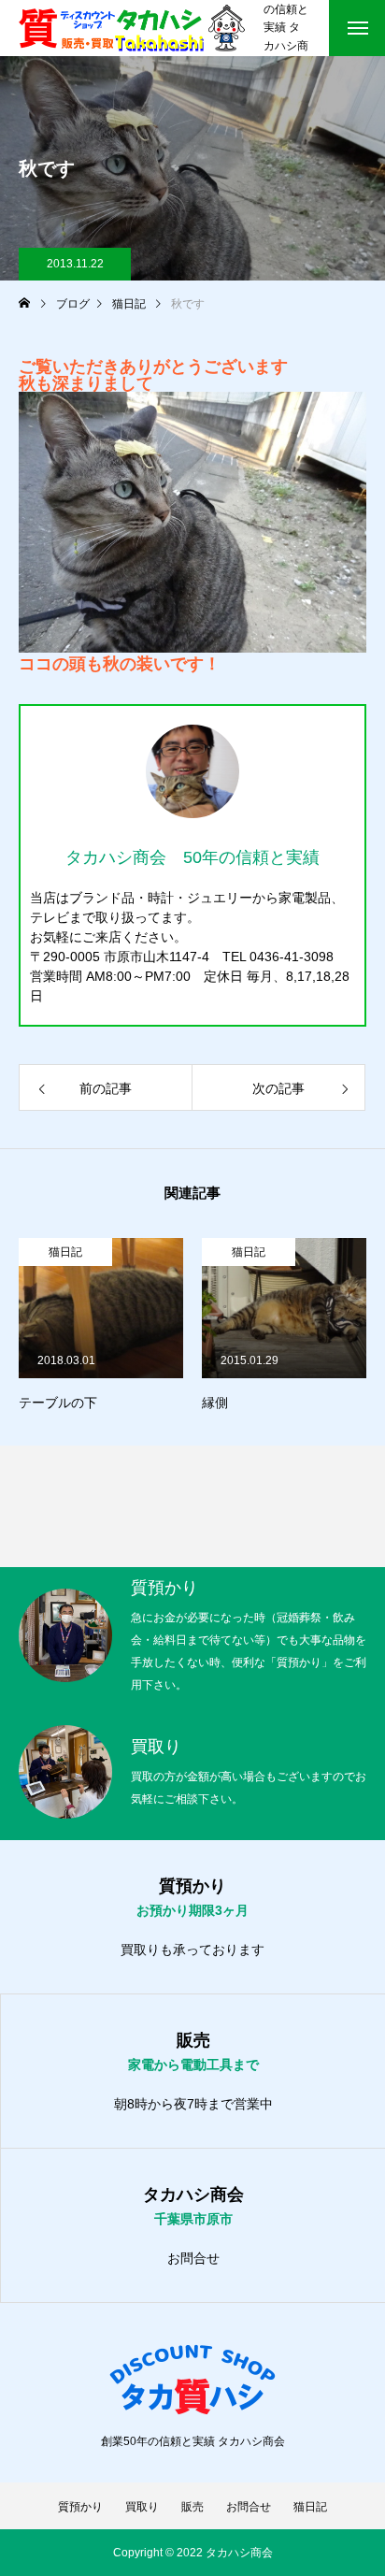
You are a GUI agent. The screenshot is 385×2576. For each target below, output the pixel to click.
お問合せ (193, 2258)
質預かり (80, 2507)
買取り (142, 2507)
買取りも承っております (192, 1950)
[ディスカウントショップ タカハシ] (132, 28)
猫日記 (65, 1252)
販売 (192, 2507)
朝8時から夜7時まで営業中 (193, 2104)
